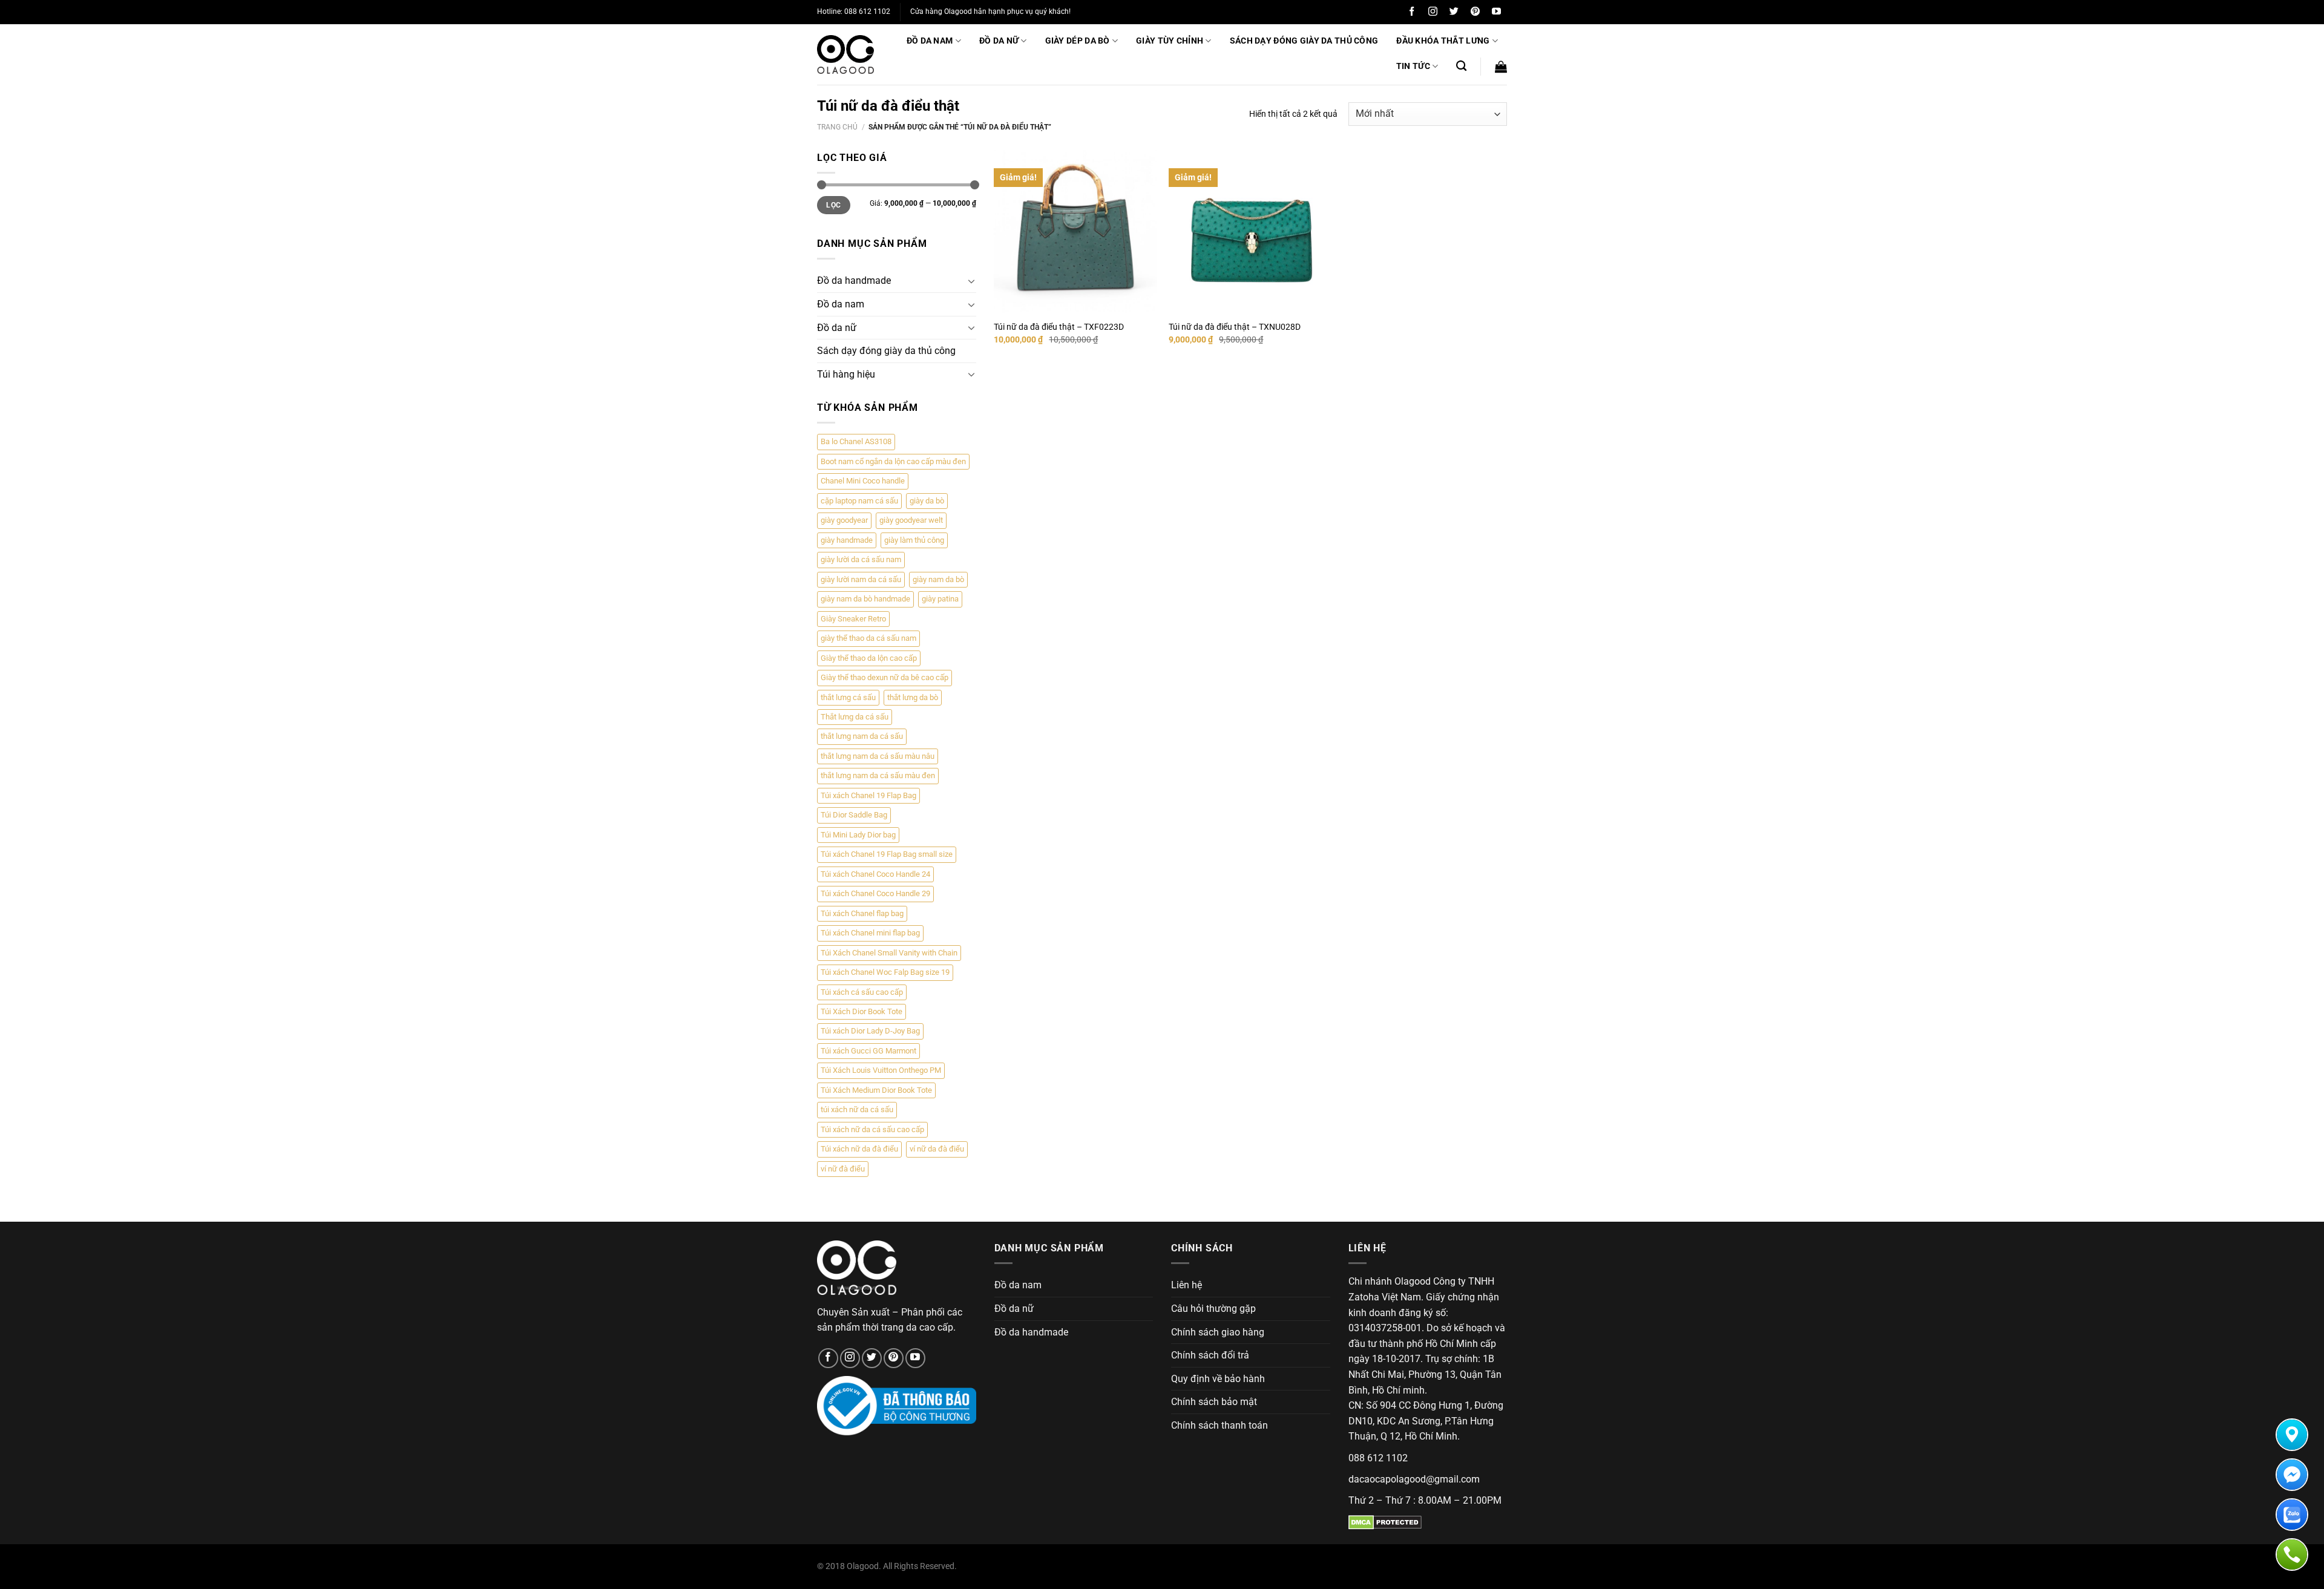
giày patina (940, 599)
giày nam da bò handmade (865, 599)
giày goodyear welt (911, 520)
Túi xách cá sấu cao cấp (862, 992)
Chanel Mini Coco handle (863, 481)
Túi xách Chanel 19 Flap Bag (868, 795)
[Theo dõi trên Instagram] (1433, 12)
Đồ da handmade (854, 280)
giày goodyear (844, 520)
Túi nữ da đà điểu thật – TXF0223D (1059, 327)
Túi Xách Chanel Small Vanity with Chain (889, 953)
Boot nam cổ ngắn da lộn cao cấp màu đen (893, 461)
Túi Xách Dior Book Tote (862, 1011)
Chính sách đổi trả (1210, 1355)
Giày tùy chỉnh (1170, 41)
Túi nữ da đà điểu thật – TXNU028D (1235, 327)
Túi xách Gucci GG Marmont (868, 1051)
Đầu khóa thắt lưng (1443, 41)
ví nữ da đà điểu (937, 1149)
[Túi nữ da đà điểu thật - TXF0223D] (1075, 232)
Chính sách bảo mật (1214, 1402)
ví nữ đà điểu (843, 1169)
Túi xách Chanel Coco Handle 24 (875, 874)
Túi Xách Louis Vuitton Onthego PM (881, 1070)
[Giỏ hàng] (1501, 67)
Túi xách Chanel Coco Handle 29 (875, 893)
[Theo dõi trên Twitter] (1454, 12)
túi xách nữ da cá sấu (857, 1109)
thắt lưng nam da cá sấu (862, 736)
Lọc (833, 205)
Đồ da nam (930, 41)
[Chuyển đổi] (971, 281)
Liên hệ (1187, 1285)
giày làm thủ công (914, 540)
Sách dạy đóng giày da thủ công (1304, 41)
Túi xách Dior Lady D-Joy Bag (870, 1031)
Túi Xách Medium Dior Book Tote (876, 1090)
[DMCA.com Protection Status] (1385, 1522)
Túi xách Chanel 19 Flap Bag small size (887, 854)
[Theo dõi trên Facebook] (1412, 12)
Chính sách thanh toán (1219, 1425)
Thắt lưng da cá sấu (855, 717)
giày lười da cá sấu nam (861, 559)
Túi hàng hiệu (846, 374)
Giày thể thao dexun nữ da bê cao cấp (885, 677)
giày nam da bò (938, 579)
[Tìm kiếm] (1461, 66)
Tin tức (1413, 66)
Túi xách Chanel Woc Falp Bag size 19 (885, 972)
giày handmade (847, 540)
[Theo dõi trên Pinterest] (1475, 12)
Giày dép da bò (1078, 41)
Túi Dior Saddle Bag (854, 815)
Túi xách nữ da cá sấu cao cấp (872, 1129)
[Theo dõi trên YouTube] (1496, 12)
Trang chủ (837, 127)
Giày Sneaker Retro (853, 619)
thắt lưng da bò (913, 697)
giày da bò (927, 501)
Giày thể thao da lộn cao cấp (869, 658)
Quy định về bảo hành (1218, 1379)
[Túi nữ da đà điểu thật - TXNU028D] (1250, 232)
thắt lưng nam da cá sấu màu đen (878, 775)
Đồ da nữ (999, 41)
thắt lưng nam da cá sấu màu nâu (878, 756)
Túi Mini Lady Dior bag (858, 835)
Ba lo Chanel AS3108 (856, 441)
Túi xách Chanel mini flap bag (870, 933)
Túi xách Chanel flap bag (862, 913)
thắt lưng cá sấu (848, 697)
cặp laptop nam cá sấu (859, 501)
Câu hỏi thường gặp (1213, 1309)
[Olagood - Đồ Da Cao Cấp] (845, 54)
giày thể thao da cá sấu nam (868, 638)
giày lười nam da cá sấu (861, 579)
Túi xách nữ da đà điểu (859, 1149)
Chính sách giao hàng (1218, 1332)
